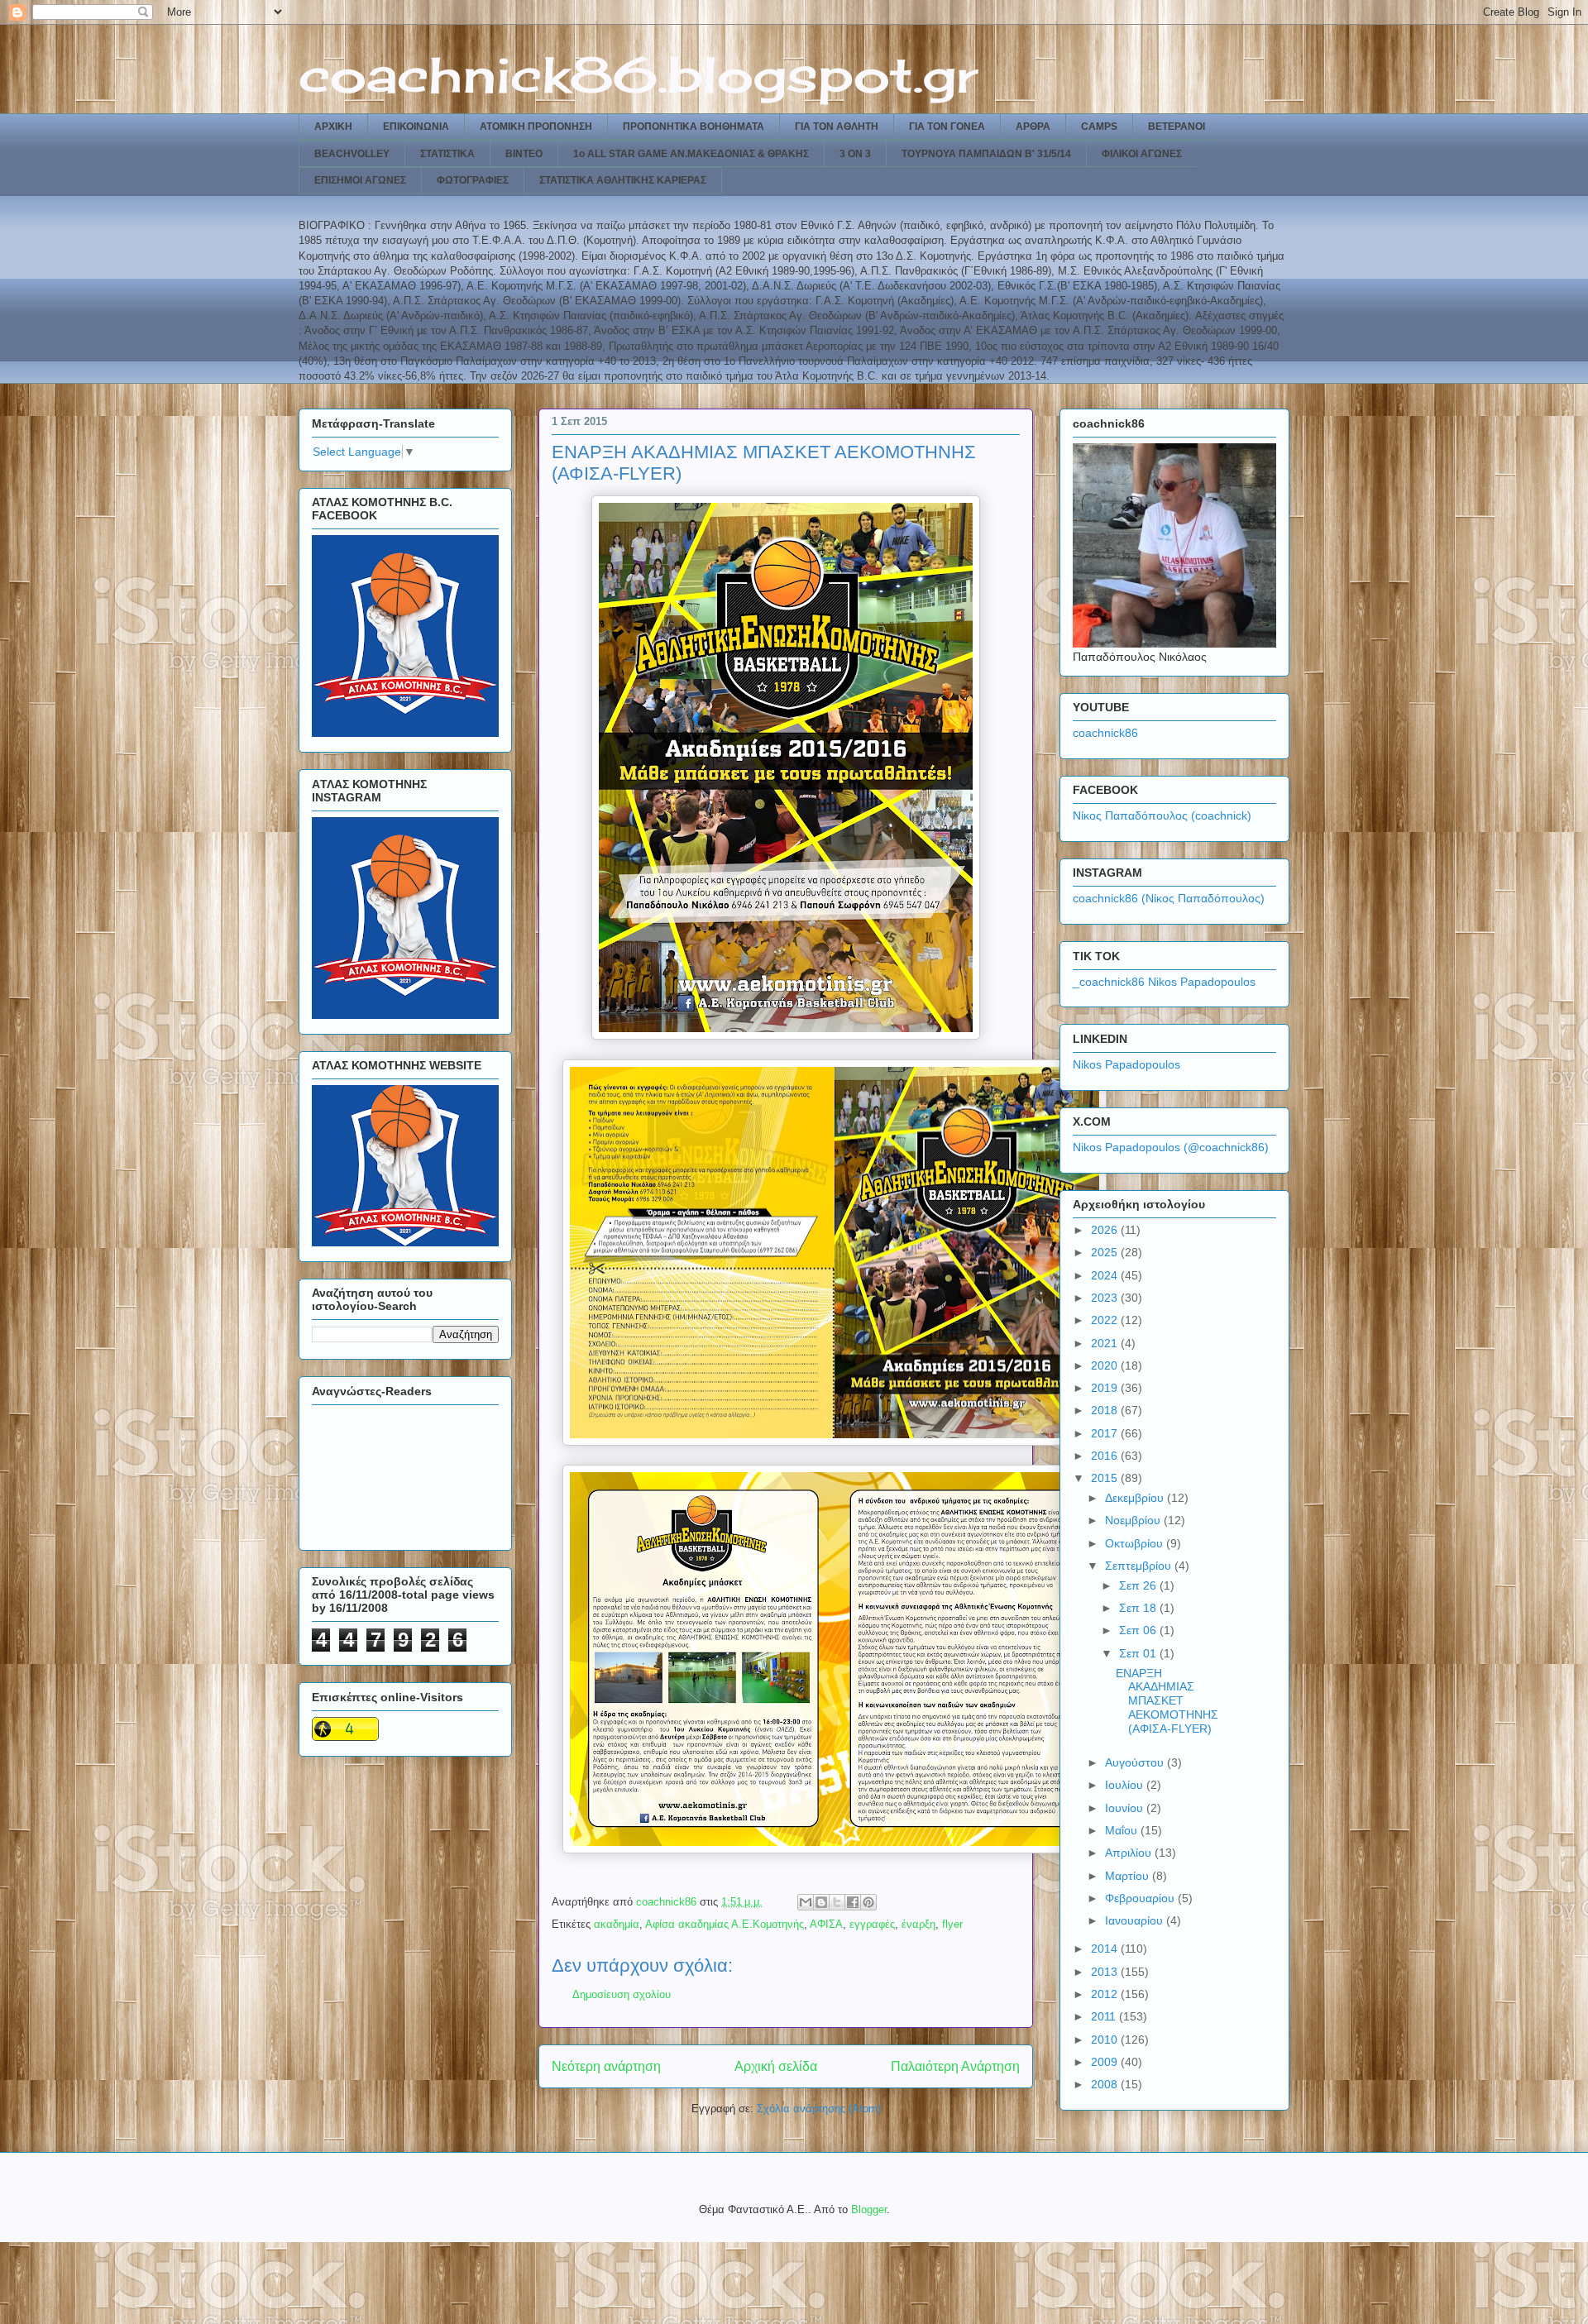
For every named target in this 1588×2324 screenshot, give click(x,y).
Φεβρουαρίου (1141, 1898)
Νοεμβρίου (1134, 1520)
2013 (1106, 1972)
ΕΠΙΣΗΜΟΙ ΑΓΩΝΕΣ (360, 180)
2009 (1106, 2062)
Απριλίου (1130, 1853)
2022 (1106, 1320)
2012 (1106, 1994)
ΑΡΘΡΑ (1033, 127)
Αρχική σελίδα (776, 2066)
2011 (1105, 2016)
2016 (1106, 1456)
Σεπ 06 (1139, 1630)
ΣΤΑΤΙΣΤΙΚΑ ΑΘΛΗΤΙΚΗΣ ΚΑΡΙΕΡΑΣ (623, 180)
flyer (952, 1924)
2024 (1106, 1275)
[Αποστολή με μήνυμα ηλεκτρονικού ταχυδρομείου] (806, 1902)
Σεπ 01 (1139, 1653)
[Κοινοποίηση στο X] (837, 1902)
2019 (1106, 1388)
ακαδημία (617, 1924)
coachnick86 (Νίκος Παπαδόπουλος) (1169, 898)
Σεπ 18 (1139, 1608)
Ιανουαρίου (1136, 1920)
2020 (1106, 1365)
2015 (1106, 1478)
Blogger (869, 2209)
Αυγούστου (1136, 1762)
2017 (1106, 1433)
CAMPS (1099, 127)
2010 (1106, 2039)
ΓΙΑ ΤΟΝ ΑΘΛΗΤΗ (837, 127)
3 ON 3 (855, 154)
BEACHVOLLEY (352, 154)
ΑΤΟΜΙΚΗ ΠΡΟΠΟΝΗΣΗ (536, 127)
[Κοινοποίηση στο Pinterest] (868, 1902)
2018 (1106, 1410)
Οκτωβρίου (1136, 1543)
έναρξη (918, 1924)
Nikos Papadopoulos (1126, 1064)
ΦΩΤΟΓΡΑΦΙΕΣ (473, 180)
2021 (1106, 1343)
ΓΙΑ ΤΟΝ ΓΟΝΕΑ (947, 127)
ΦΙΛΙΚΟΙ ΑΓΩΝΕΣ (1142, 154)
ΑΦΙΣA (826, 1924)
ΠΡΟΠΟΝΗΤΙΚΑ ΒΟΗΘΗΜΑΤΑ (694, 127)
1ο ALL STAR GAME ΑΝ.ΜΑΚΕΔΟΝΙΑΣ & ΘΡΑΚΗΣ (691, 154)
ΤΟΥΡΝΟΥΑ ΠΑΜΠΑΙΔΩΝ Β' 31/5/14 (986, 154)
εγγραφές (872, 1924)
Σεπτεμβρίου (1140, 1566)
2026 (1106, 1230)
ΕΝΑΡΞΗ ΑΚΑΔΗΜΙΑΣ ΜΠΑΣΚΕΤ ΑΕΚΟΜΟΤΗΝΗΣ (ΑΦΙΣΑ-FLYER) (1167, 1701)
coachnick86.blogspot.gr (638, 74)
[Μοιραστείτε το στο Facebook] (853, 1902)
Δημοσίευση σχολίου (622, 1994)
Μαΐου (1123, 1830)
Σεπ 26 (1139, 1585)
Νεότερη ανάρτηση (606, 2066)
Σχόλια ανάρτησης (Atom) (819, 2109)
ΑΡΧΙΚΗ (333, 127)
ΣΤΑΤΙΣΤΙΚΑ (447, 154)
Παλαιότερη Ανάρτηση (955, 2066)
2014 (1106, 1949)
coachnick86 (1105, 733)
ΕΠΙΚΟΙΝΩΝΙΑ (416, 127)
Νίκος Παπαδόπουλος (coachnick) (1162, 815)
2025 (1106, 1252)
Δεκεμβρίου (1136, 1498)
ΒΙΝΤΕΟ (524, 154)
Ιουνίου (1126, 1808)
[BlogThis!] (821, 1902)
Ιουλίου (1126, 1785)
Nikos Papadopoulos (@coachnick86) (1171, 1147)
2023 (1106, 1298)
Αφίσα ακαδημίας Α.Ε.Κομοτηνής (725, 1924)
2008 (1106, 2084)
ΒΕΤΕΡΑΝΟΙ (1177, 127)
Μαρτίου (1129, 1876)
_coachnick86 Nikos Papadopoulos (1164, 982)
